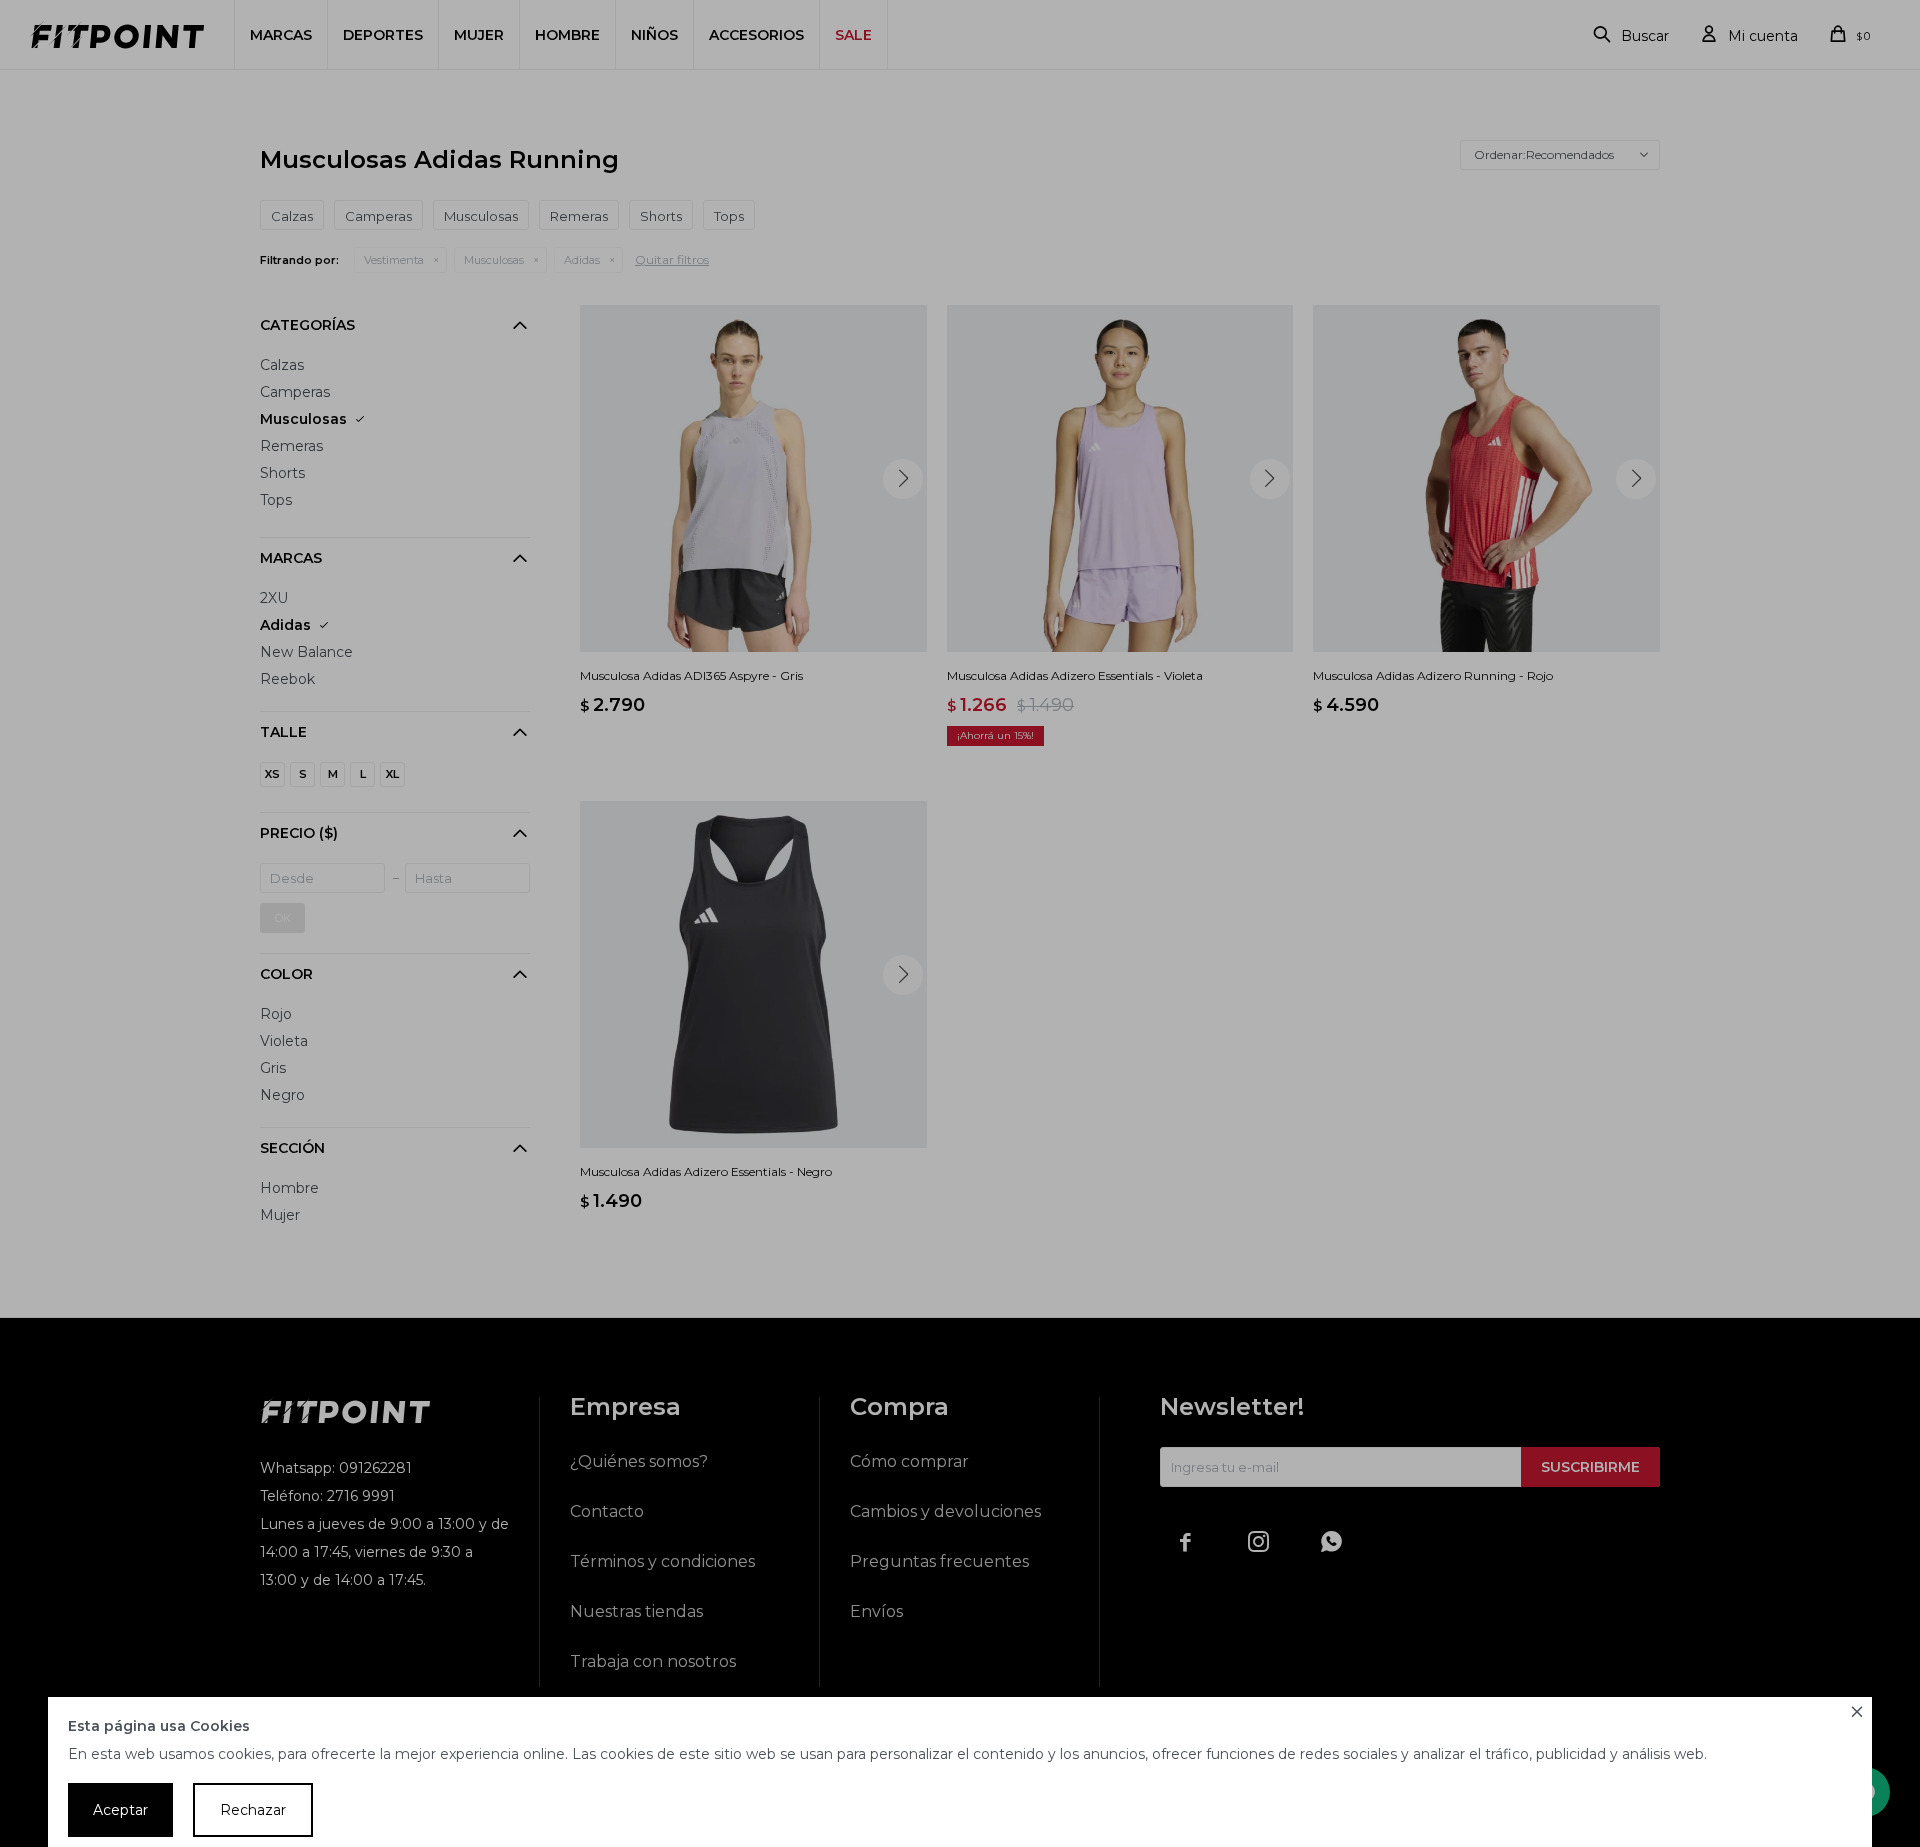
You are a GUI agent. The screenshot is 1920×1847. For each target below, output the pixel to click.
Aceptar (120, 1810)
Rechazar (253, 1810)
